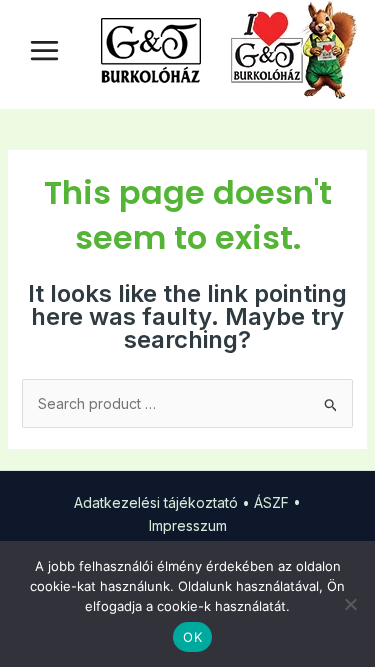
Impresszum (188, 525)
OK (192, 637)
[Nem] (350, 604)
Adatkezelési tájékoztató (156, 502)
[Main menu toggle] (44, 50)
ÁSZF (271, 502)
